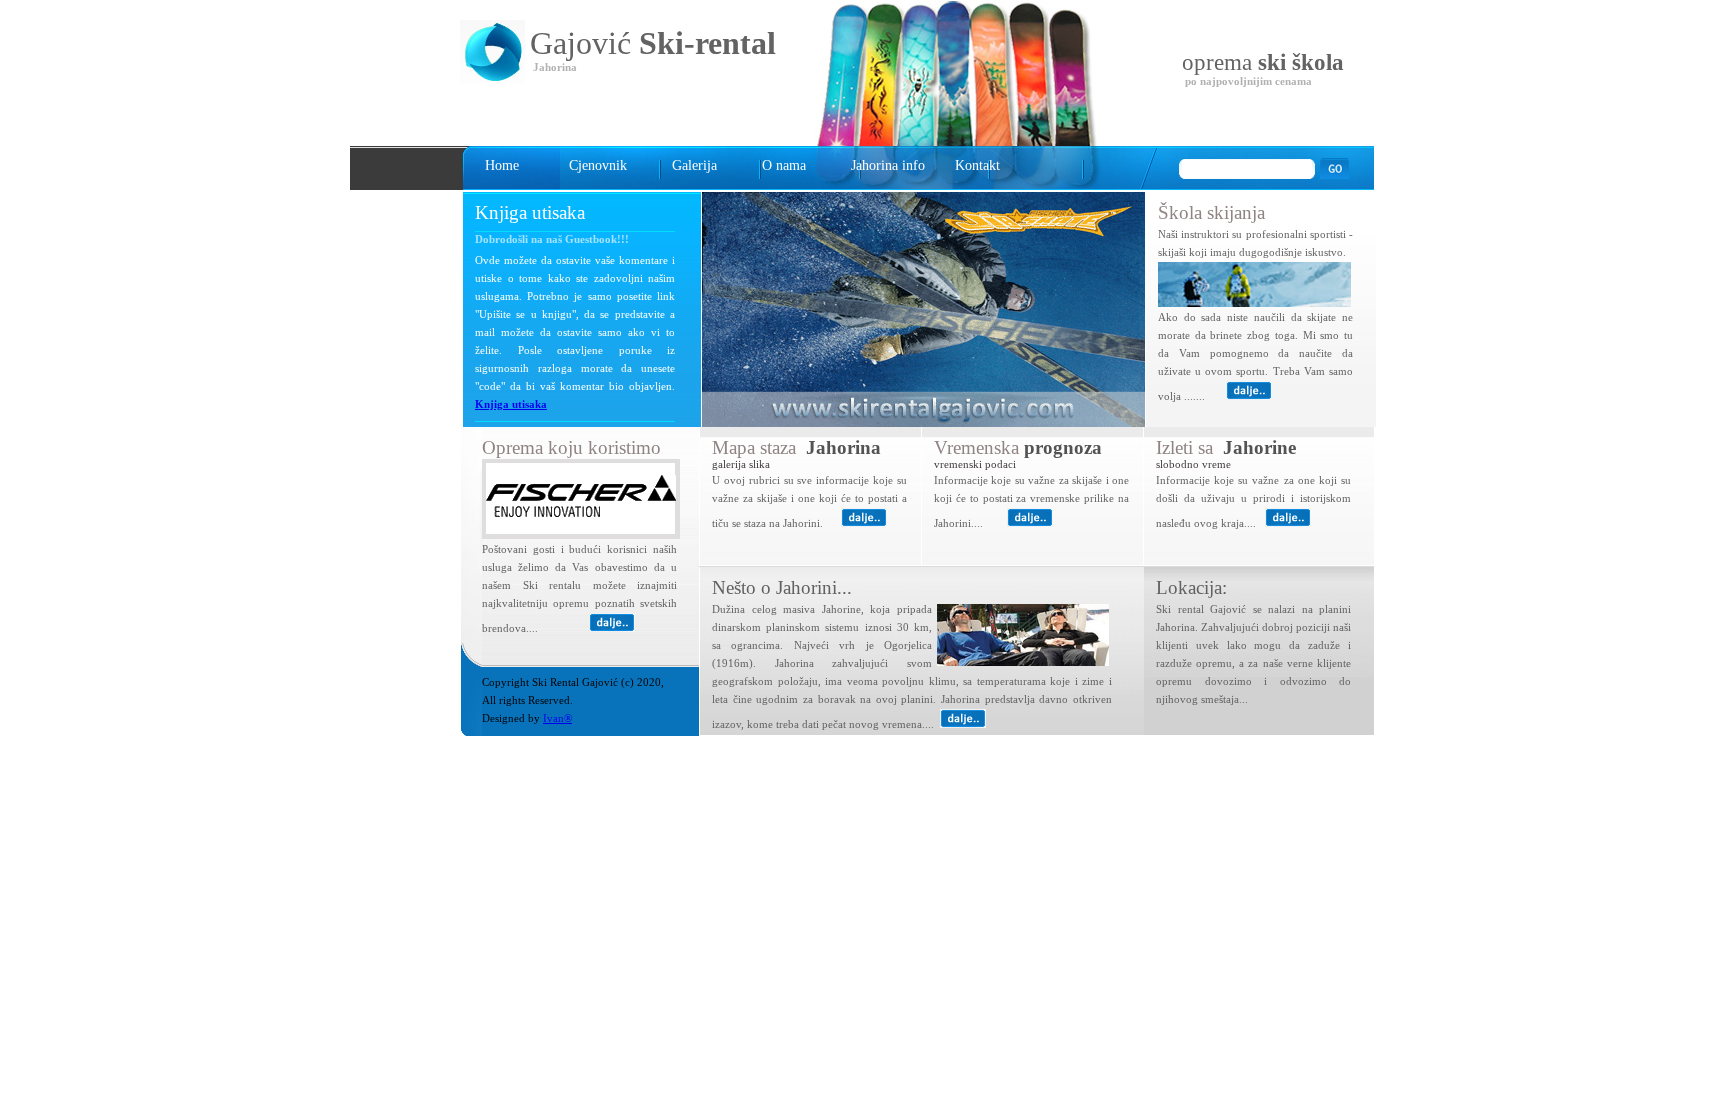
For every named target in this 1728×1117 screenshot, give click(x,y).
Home (502, 165)
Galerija (694, 165)
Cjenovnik (598, 165)
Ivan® (557, 718)
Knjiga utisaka (511, 404)
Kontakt (977, 165)
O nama (784, 165)
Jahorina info (888, 165)
